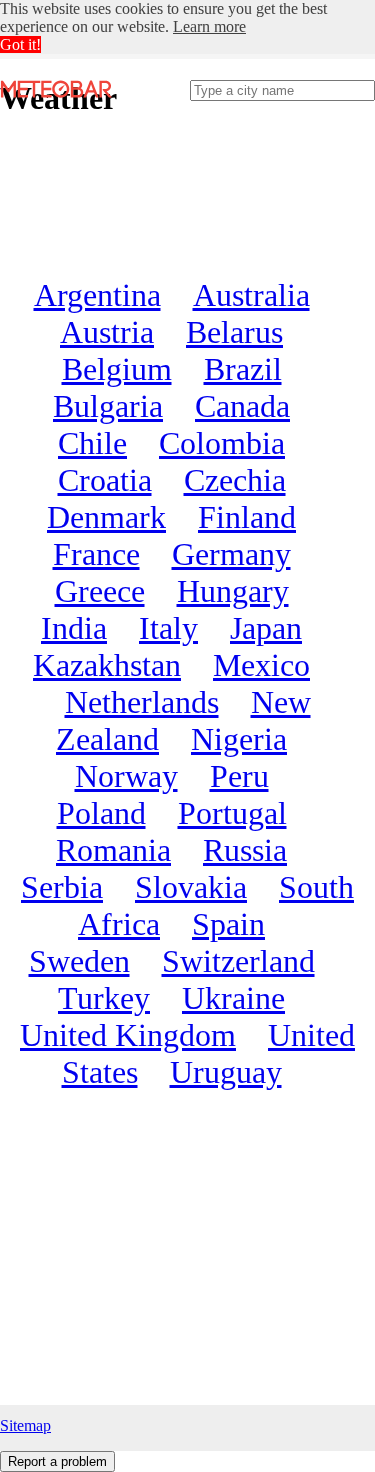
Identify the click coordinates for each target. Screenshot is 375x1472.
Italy (168, 628)
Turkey (104, 998)
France (96, 554)
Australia (251, 295)
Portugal (232, 813)
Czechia (235, 480)
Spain (228, 924)
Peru (239, 776)
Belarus (234, 332)
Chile (92, 443)
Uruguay (226, 1072)
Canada (242, 406)
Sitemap (25, 1425)
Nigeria (239, 739)
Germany (231, 554)
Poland (101, 813)
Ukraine (233, 998)
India (74, 628)
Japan (266, 628)
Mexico (261, 665)
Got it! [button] (20, 44)
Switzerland (238, 961)
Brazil (243, 369)
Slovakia (191, 887)
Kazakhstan (107, 665)
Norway (126, 776)
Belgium (117, 369)
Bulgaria (108, 406)
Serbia (62, 887)
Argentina (97, 295)
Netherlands (142, 702)
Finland (247, 517)
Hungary (233, 591)
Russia (245, 850)
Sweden (79, 961)
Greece (100, 591)
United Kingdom (128, 1035)
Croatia (105, 480)
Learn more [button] (209, 26)
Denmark (106, 517)
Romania (113, 850)
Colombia (222, 443)
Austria (107, 332)
